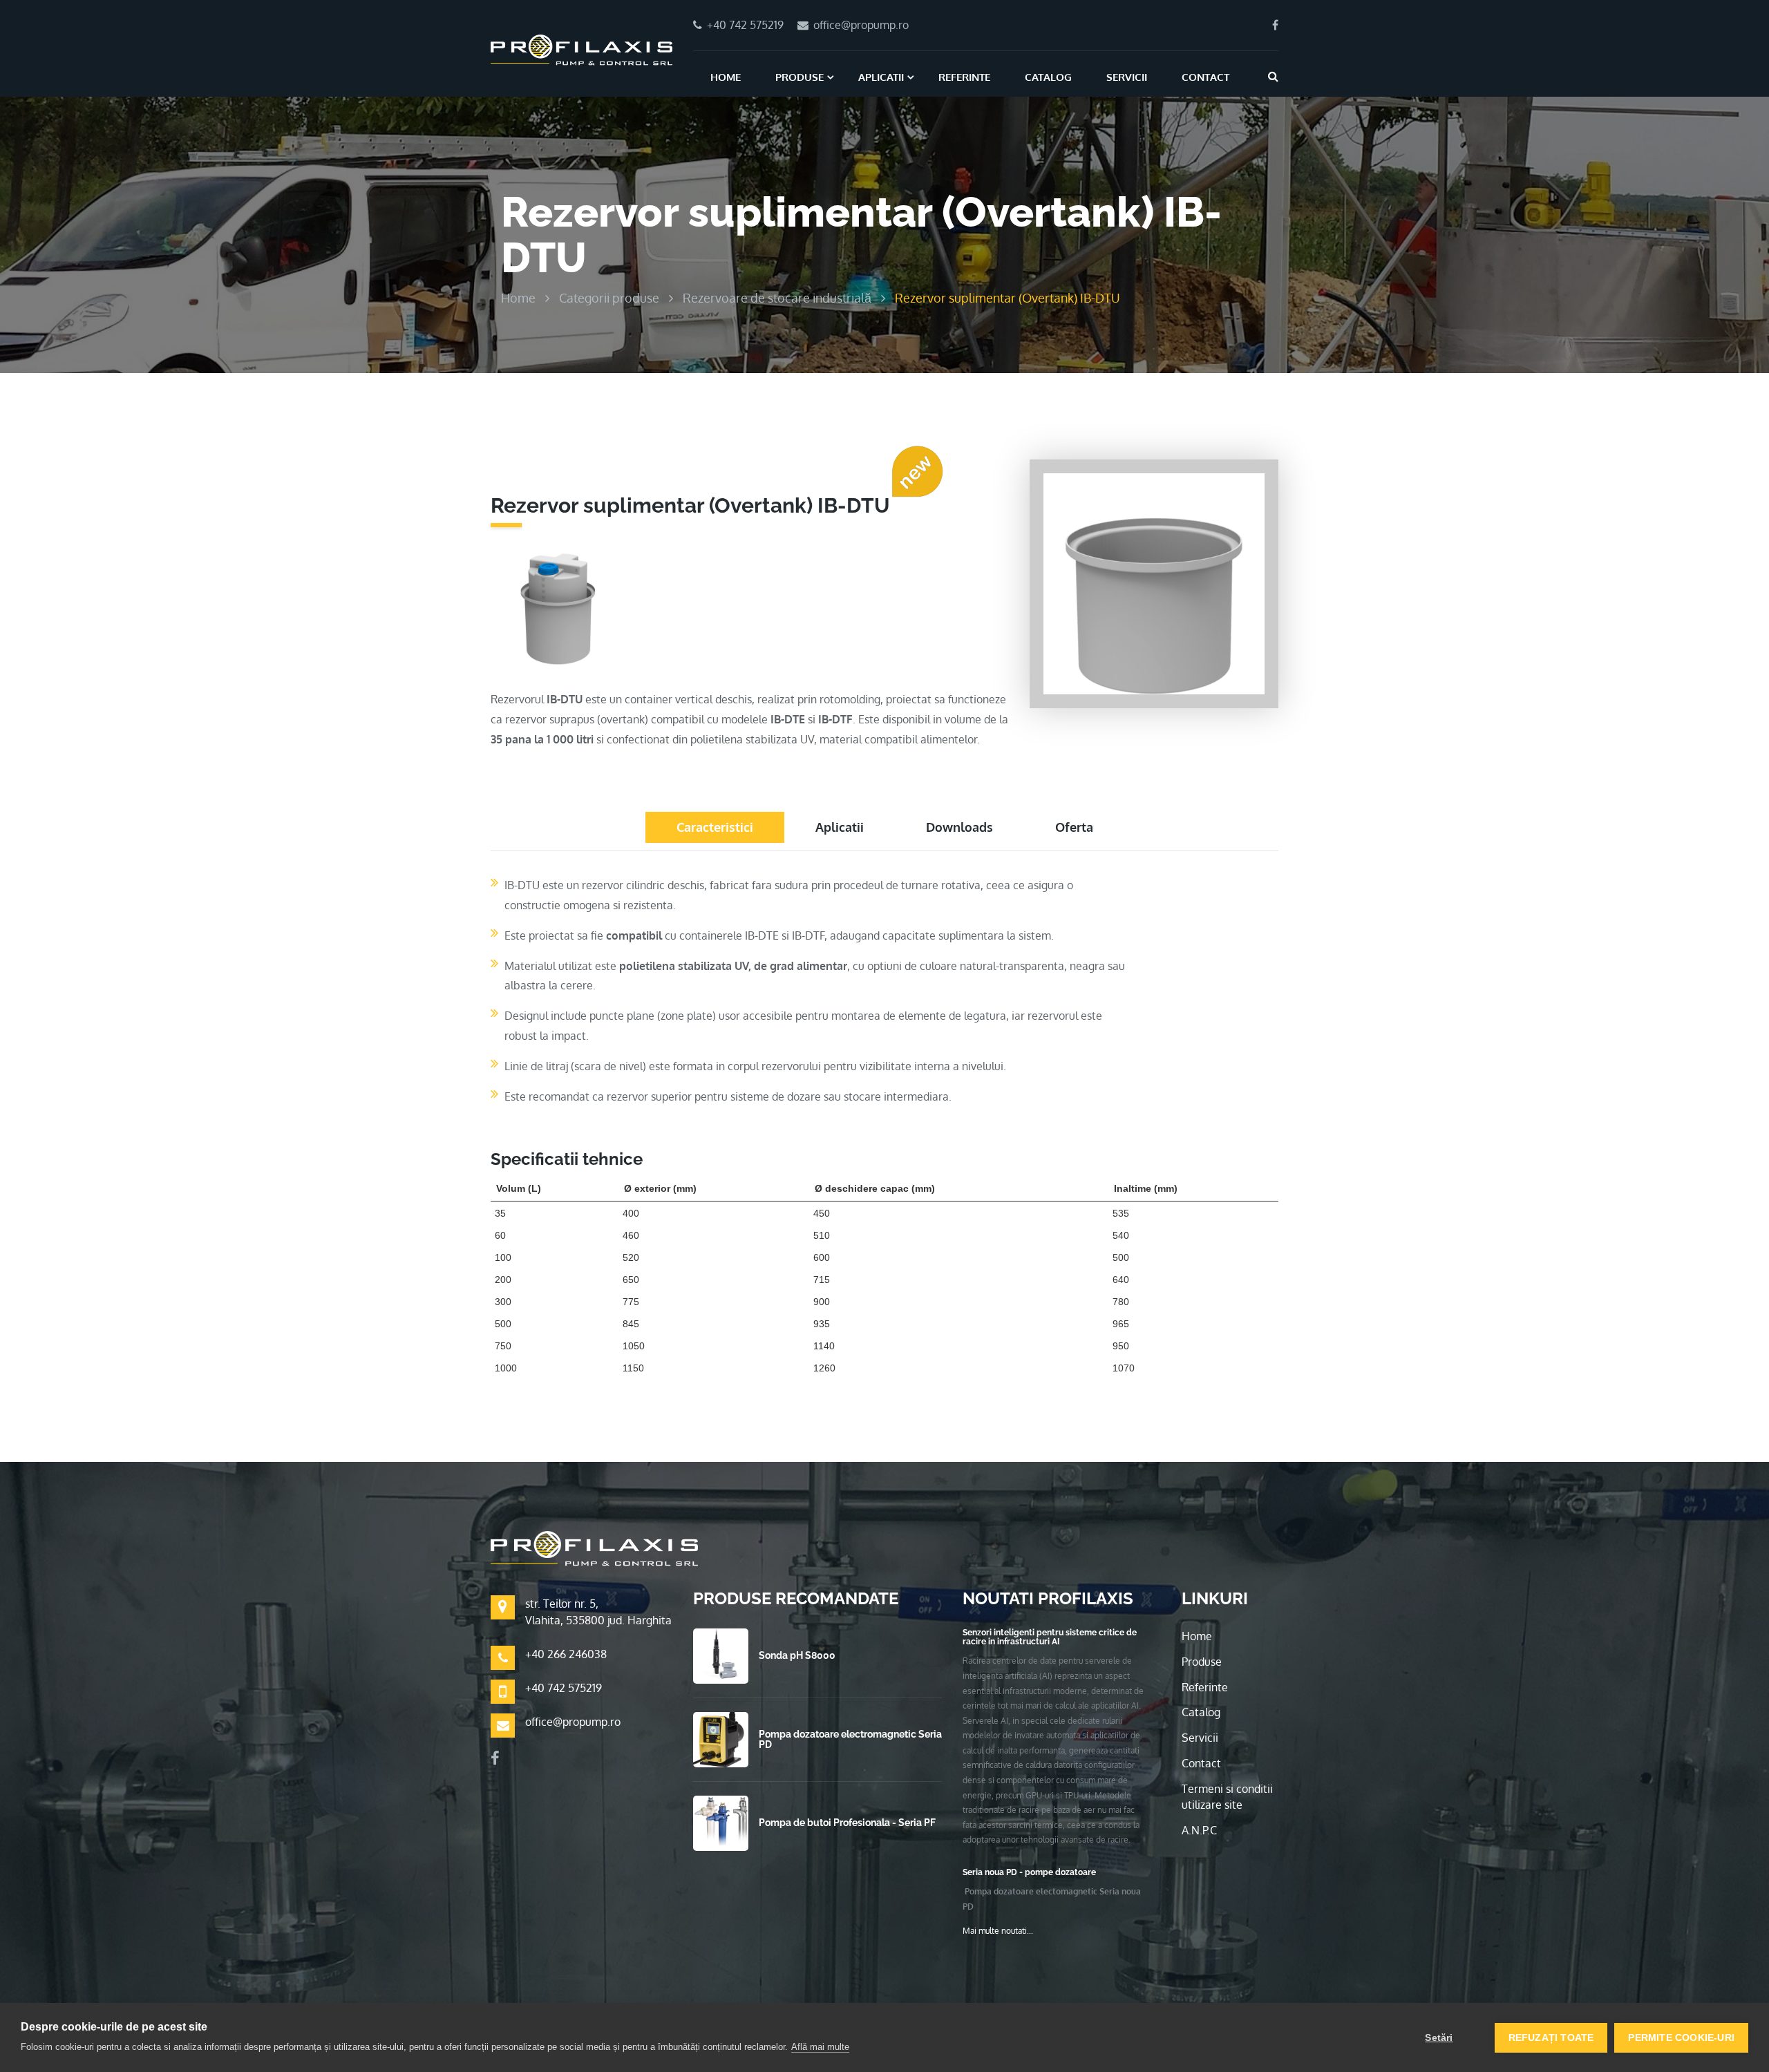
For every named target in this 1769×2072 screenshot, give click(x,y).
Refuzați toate (1551, 2038)
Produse (800, 77)
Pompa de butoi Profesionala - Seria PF (847, 1823)
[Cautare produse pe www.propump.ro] (1273, 76)
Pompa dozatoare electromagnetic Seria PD (850, 1739)
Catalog (1048, 77)
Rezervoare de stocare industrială (777, 298)
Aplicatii (881, 77)
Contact (1205, 77)
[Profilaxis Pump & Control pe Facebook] (1275, 25)
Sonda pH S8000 (797, 1655)
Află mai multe (820, 2047)
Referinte (964, 77)
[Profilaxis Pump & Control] (581, 49)
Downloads (959, 827)
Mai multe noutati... (998, 1931)
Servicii (1127, 77)
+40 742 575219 (564, 1688)
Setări (1439, 2038)
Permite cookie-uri (1681, 2038)
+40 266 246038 (566, 1654)
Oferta (1074, 827)
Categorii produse (609, 298)
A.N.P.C (1199, 1830)
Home (726, 77)
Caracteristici (715, 827)
